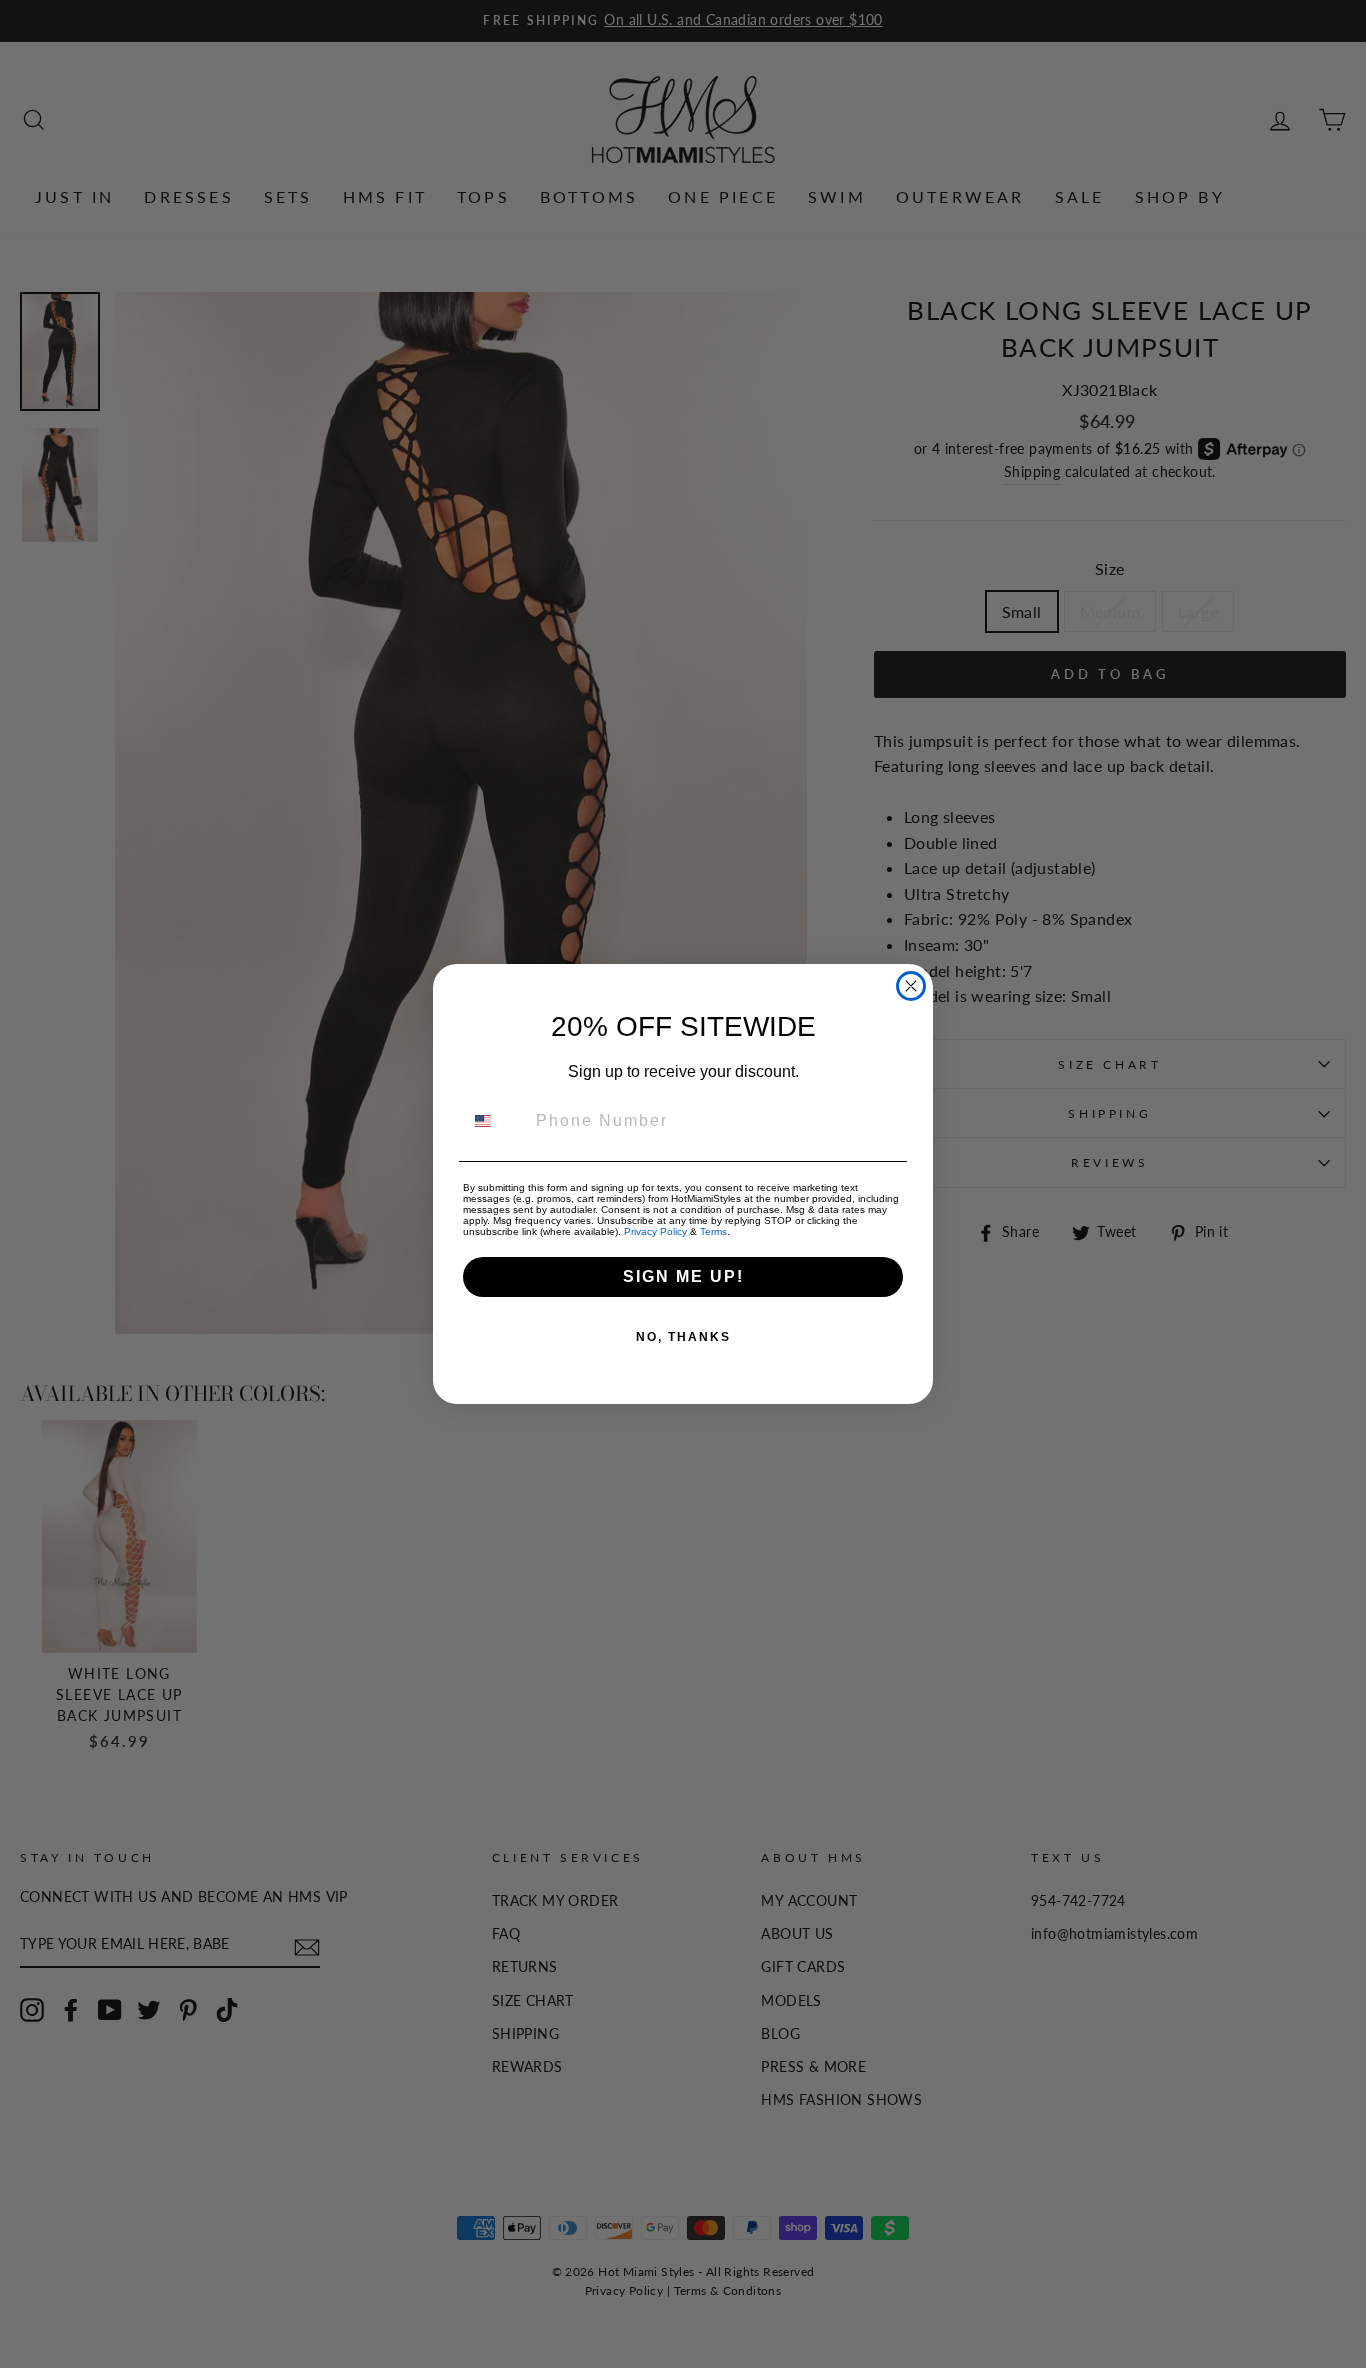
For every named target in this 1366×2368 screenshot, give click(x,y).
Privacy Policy (655, 1231)
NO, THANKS (683, 1337)
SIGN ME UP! (683, 1276)
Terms (713, 1231)
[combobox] (495, 1121)
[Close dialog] (911, 986)
